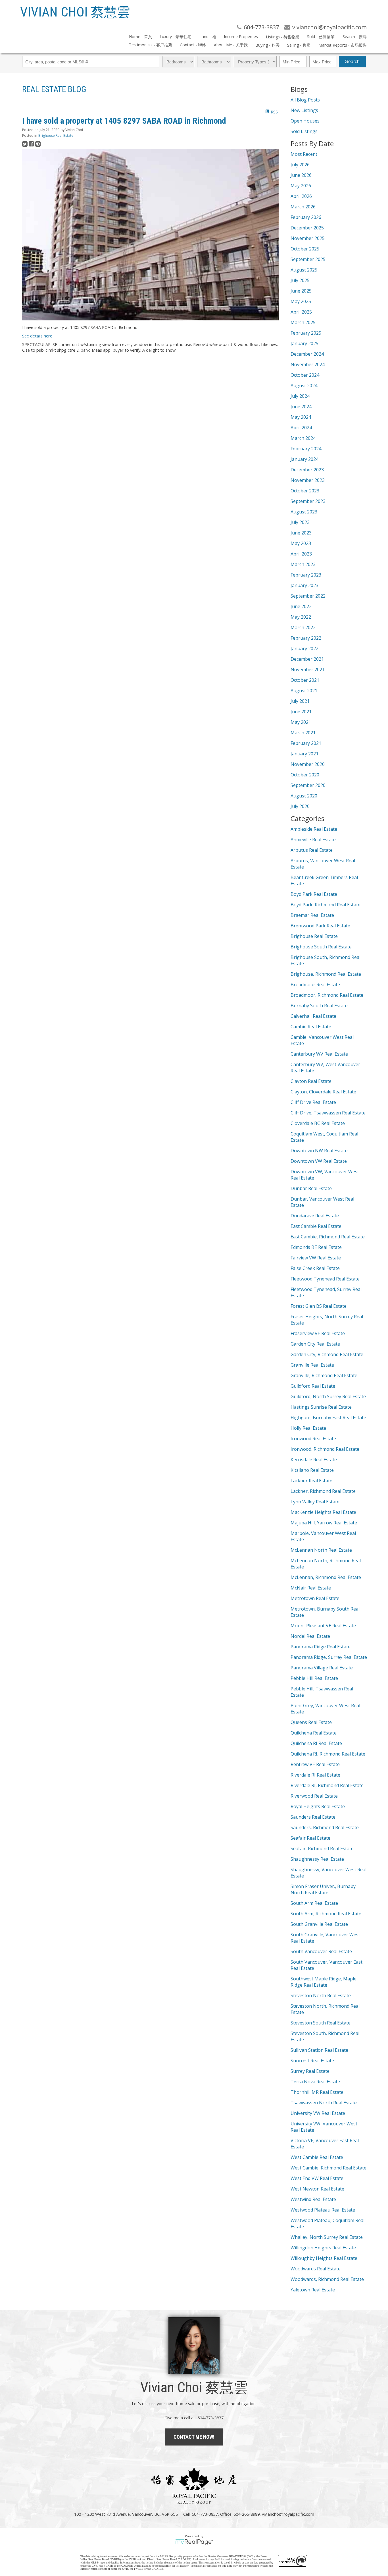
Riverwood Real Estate (314, 1796)
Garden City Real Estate (315, 1344)
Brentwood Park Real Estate (320, 926)
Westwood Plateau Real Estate (323, 2210)
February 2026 (306, 217)
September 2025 (308, 259)
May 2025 (301, 301)
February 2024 (306, 449)
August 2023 (304, 512)
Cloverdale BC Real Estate (318, 1123)
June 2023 (301, 533)
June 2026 (301, 175)
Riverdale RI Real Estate (315, 1775)
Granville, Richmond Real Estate (324, 1375)
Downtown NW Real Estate (319, 1151)
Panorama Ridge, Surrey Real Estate (329, 1657)
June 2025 (301, 291)
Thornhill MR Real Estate (317, 2092)
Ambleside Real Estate (314, 829)
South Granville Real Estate (319, 1924)
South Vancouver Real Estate (321, 1951)
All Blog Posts (305, 100)
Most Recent (304, 154)
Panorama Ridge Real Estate (321, 1647)
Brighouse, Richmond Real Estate (326, 974)
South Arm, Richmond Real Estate (326, 1914)
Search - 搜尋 (354, 37)
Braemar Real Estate (312, 915)
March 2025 (303, 322)
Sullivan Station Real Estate (319, 2050)
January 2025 (304, 343)
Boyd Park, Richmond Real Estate (326, 905)
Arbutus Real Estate (312, 850)
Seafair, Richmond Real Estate (322, 1848)
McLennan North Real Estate (321, 1550)
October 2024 (305, 375)
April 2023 (301, 554)
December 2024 (307, 354)
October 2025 (305, 249)
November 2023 (308, 480)
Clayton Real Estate (311, 1081)
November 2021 (308, 670)
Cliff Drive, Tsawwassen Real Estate (328, 1113)
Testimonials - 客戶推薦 (151, 45)
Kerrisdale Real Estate (314, 1460)
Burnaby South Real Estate (319, 1006)
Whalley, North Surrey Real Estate (327, 2237)
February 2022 (306, 638)
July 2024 (300, 396)
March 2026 (303, 207)
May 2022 (301, 617)
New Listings (304, 110)
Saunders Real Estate (313, 1817)
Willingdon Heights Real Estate (323, 2248)
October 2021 (305, 680)
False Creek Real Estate (315, 1268)
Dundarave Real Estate (315, 1216)
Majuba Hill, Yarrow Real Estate (324, 1523)
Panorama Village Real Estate (322, 1668)
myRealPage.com (194, 2542)
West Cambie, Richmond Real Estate (328, 2168)
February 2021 (306, 743)
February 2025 (306, 333)
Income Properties (241, 37)
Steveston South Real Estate (321, 2023)
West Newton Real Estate (317, 2189)
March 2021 (303, 733)
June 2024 (301, 407)
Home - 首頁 (140, 37)
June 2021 (301, 712)
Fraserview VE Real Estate (318, 1333)
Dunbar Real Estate (311, 1188)
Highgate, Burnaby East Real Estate (328, 1417)
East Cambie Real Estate (316, 1226)
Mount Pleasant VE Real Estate (323, 1626)
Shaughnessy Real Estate (317, 1859)
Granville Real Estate (312, 1365)
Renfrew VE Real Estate (315, 1764)
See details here (37, 336)
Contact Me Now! (194, 2437)
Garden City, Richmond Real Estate (327, 1354)
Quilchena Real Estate (314, 1733)
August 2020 (304, 796)
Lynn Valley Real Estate (315, 1502)
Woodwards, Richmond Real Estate (327, 2279)
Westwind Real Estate (313, 2199)
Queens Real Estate (311, 1722)
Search (352, 62)
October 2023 (305, 491)
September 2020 (308, 785)
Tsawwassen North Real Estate (324, 2103)
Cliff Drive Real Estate (313, 1102)
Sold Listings (304, 131)
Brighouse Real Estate (56, 135)
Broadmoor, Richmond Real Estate (327, 995)
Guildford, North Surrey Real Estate (328, 1396)
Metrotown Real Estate (315, 1598)
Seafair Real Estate (310, 1838)
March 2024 (303, 438)
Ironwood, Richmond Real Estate (325, 1449)
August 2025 (304, 270)
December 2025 (307, 228)
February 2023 (306, 575)
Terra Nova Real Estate (315, 2082)
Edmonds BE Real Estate (316, 1247)
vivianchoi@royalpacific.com (288, 2514)
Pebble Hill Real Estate (314, 1678)
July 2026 (300, 165)
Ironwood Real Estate (313, 1439)
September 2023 (308, 501)
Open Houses (305, 121)
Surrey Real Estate (310, 2071)
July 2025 (300, 280)
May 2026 (301, 186)
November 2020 (308, 764)
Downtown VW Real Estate (319, 1161)
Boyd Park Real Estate (314, 894)
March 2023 (303, 564)
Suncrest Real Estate (312, 2061)
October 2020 (305, 775)
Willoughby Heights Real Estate (324, 2258)
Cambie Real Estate (311, 1027)
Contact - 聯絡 (193, 45)
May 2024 (301, 417)
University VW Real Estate (318, 2113)
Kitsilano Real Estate (312, 1470)
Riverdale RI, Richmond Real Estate (327, 1785)
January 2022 (304, 648)
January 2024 (304, 459)
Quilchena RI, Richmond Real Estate (328, 1754)
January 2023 (304, 585)
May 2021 (301, 722)
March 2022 (303, 627)
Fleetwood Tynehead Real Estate (325, 1279)
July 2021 (300, 701)
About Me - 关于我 (231, 45)
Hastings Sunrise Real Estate (321, 1407)
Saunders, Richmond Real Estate (325, 1827)
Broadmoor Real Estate (315, 985)
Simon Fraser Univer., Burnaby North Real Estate (323, 1889)
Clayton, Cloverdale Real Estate (323, 1092)
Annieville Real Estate (313, 840)
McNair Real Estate (311, 1588)
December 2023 (307, 470)
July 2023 (300, 522)
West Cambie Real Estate (317, 2157)
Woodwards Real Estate (316, 2269)
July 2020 (300, 806)
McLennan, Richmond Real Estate (326, 1577)
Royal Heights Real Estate (318, 1806)
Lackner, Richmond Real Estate (323, 1491)
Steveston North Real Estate (321, 1995)
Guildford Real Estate (313, 1386)
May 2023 (301, 543)
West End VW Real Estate (317, 2178)
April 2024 (301, 428)
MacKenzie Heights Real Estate (323, 1512)
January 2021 (304, 754)
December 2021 (307, 659)
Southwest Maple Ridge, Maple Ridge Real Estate (324, 1982)
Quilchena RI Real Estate (316, 1743)
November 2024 (308, 364)
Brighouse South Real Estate (321, 947)
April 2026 (301, 196)
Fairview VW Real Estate (316, 1258)
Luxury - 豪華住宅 (176, 37)
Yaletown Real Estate (313, 2290)
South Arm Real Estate (314, 1903)
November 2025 (308, 238)
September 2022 (308, 596)
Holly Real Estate (308, 1428)
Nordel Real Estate (310, 1636)
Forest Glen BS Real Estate (319, 1306)
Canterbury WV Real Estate (319, 1054)
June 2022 (301, 606)
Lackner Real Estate (311, 1481)
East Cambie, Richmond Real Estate (328, 1237)
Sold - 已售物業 (321, 37)
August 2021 (304, 691)
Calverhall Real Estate (313, 1016)
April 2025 (301, 312)
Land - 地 (208, 37)
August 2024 (304, 386)
